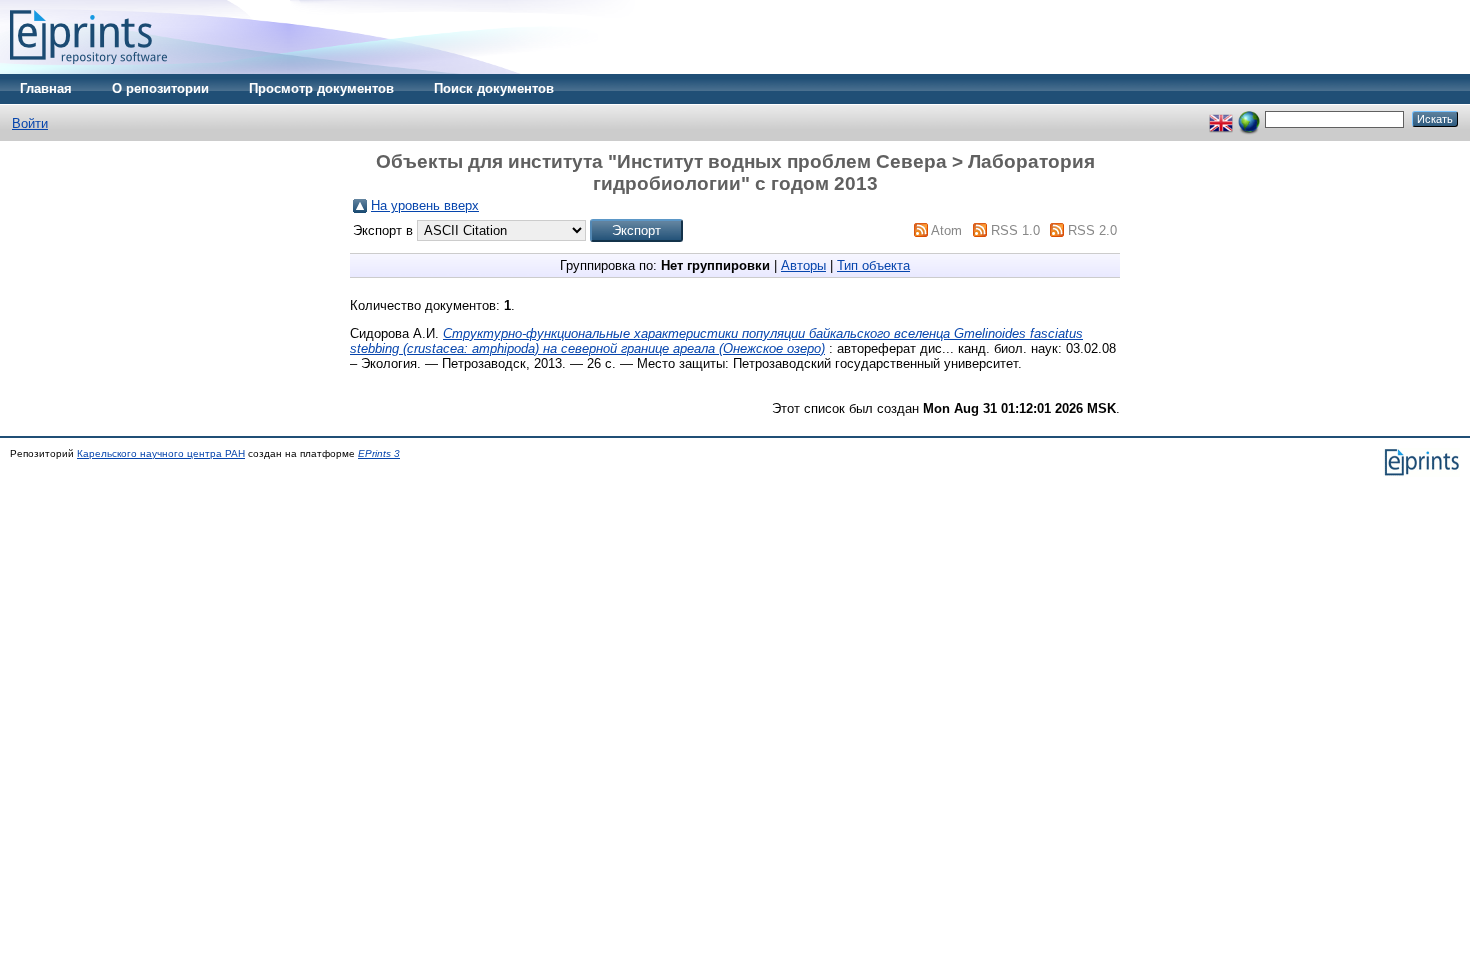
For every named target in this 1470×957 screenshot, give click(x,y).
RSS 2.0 (1092, 230)
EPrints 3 (379, 453)
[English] (1221, 118)
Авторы (803, 265)
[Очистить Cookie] (1249, 118)
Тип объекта (873, 265)
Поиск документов (494, 88)
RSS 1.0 (1015, 230)
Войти (30, 123)
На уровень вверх (425, 205)
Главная (46, 88)
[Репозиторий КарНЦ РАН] (88, 69)
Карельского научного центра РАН (161, 453)
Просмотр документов (321, 88)
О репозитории (160, 88)
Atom (946, 230)
